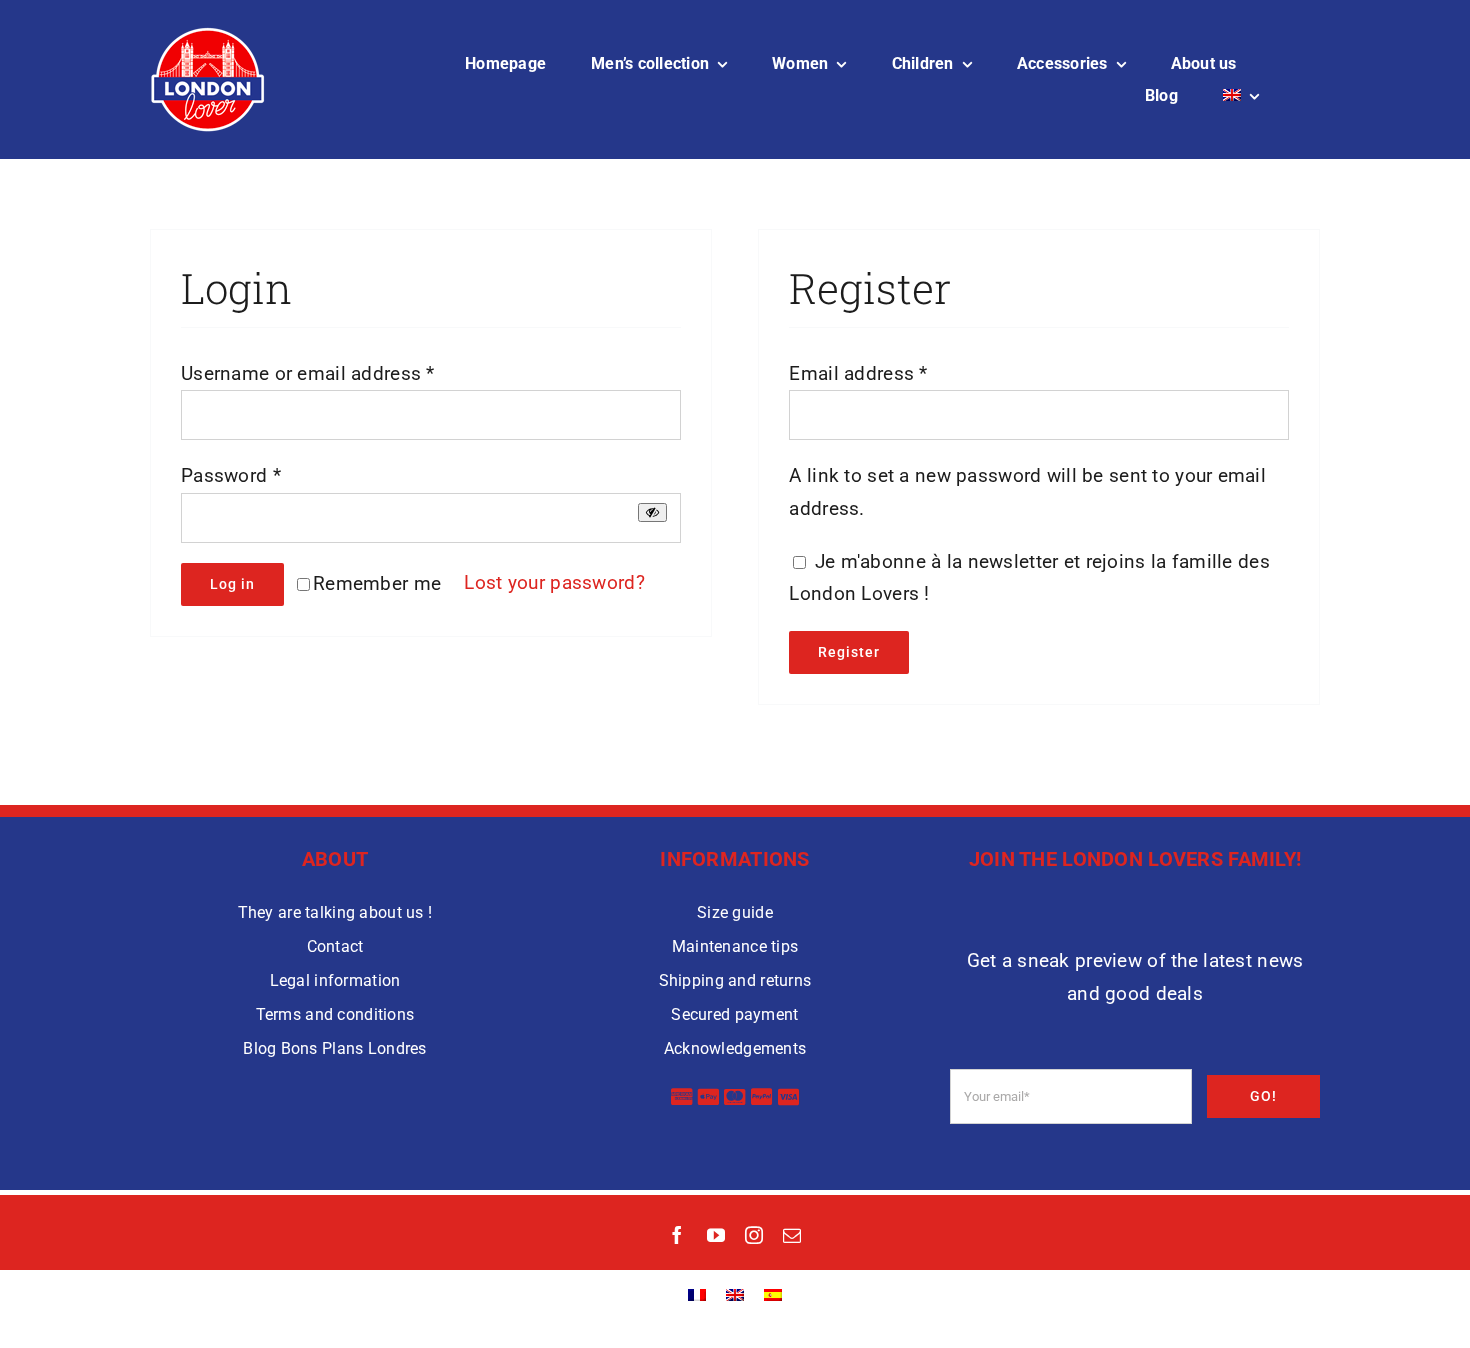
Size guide (735, 912)
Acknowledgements (735, 1048)
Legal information (335, 980)
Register (849, 652)
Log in (232, 584)
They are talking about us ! (335, 912)
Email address (858, 373)
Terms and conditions (335, 1014)
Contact (335, 946)
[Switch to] (1241, 96)
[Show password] (652, 512)
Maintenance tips (735, 946)
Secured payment (734, 1014)
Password (231, 475)
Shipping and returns (735, 980)
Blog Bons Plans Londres (335, 1048)
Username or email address (308, 373)
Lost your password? (554, 582)
